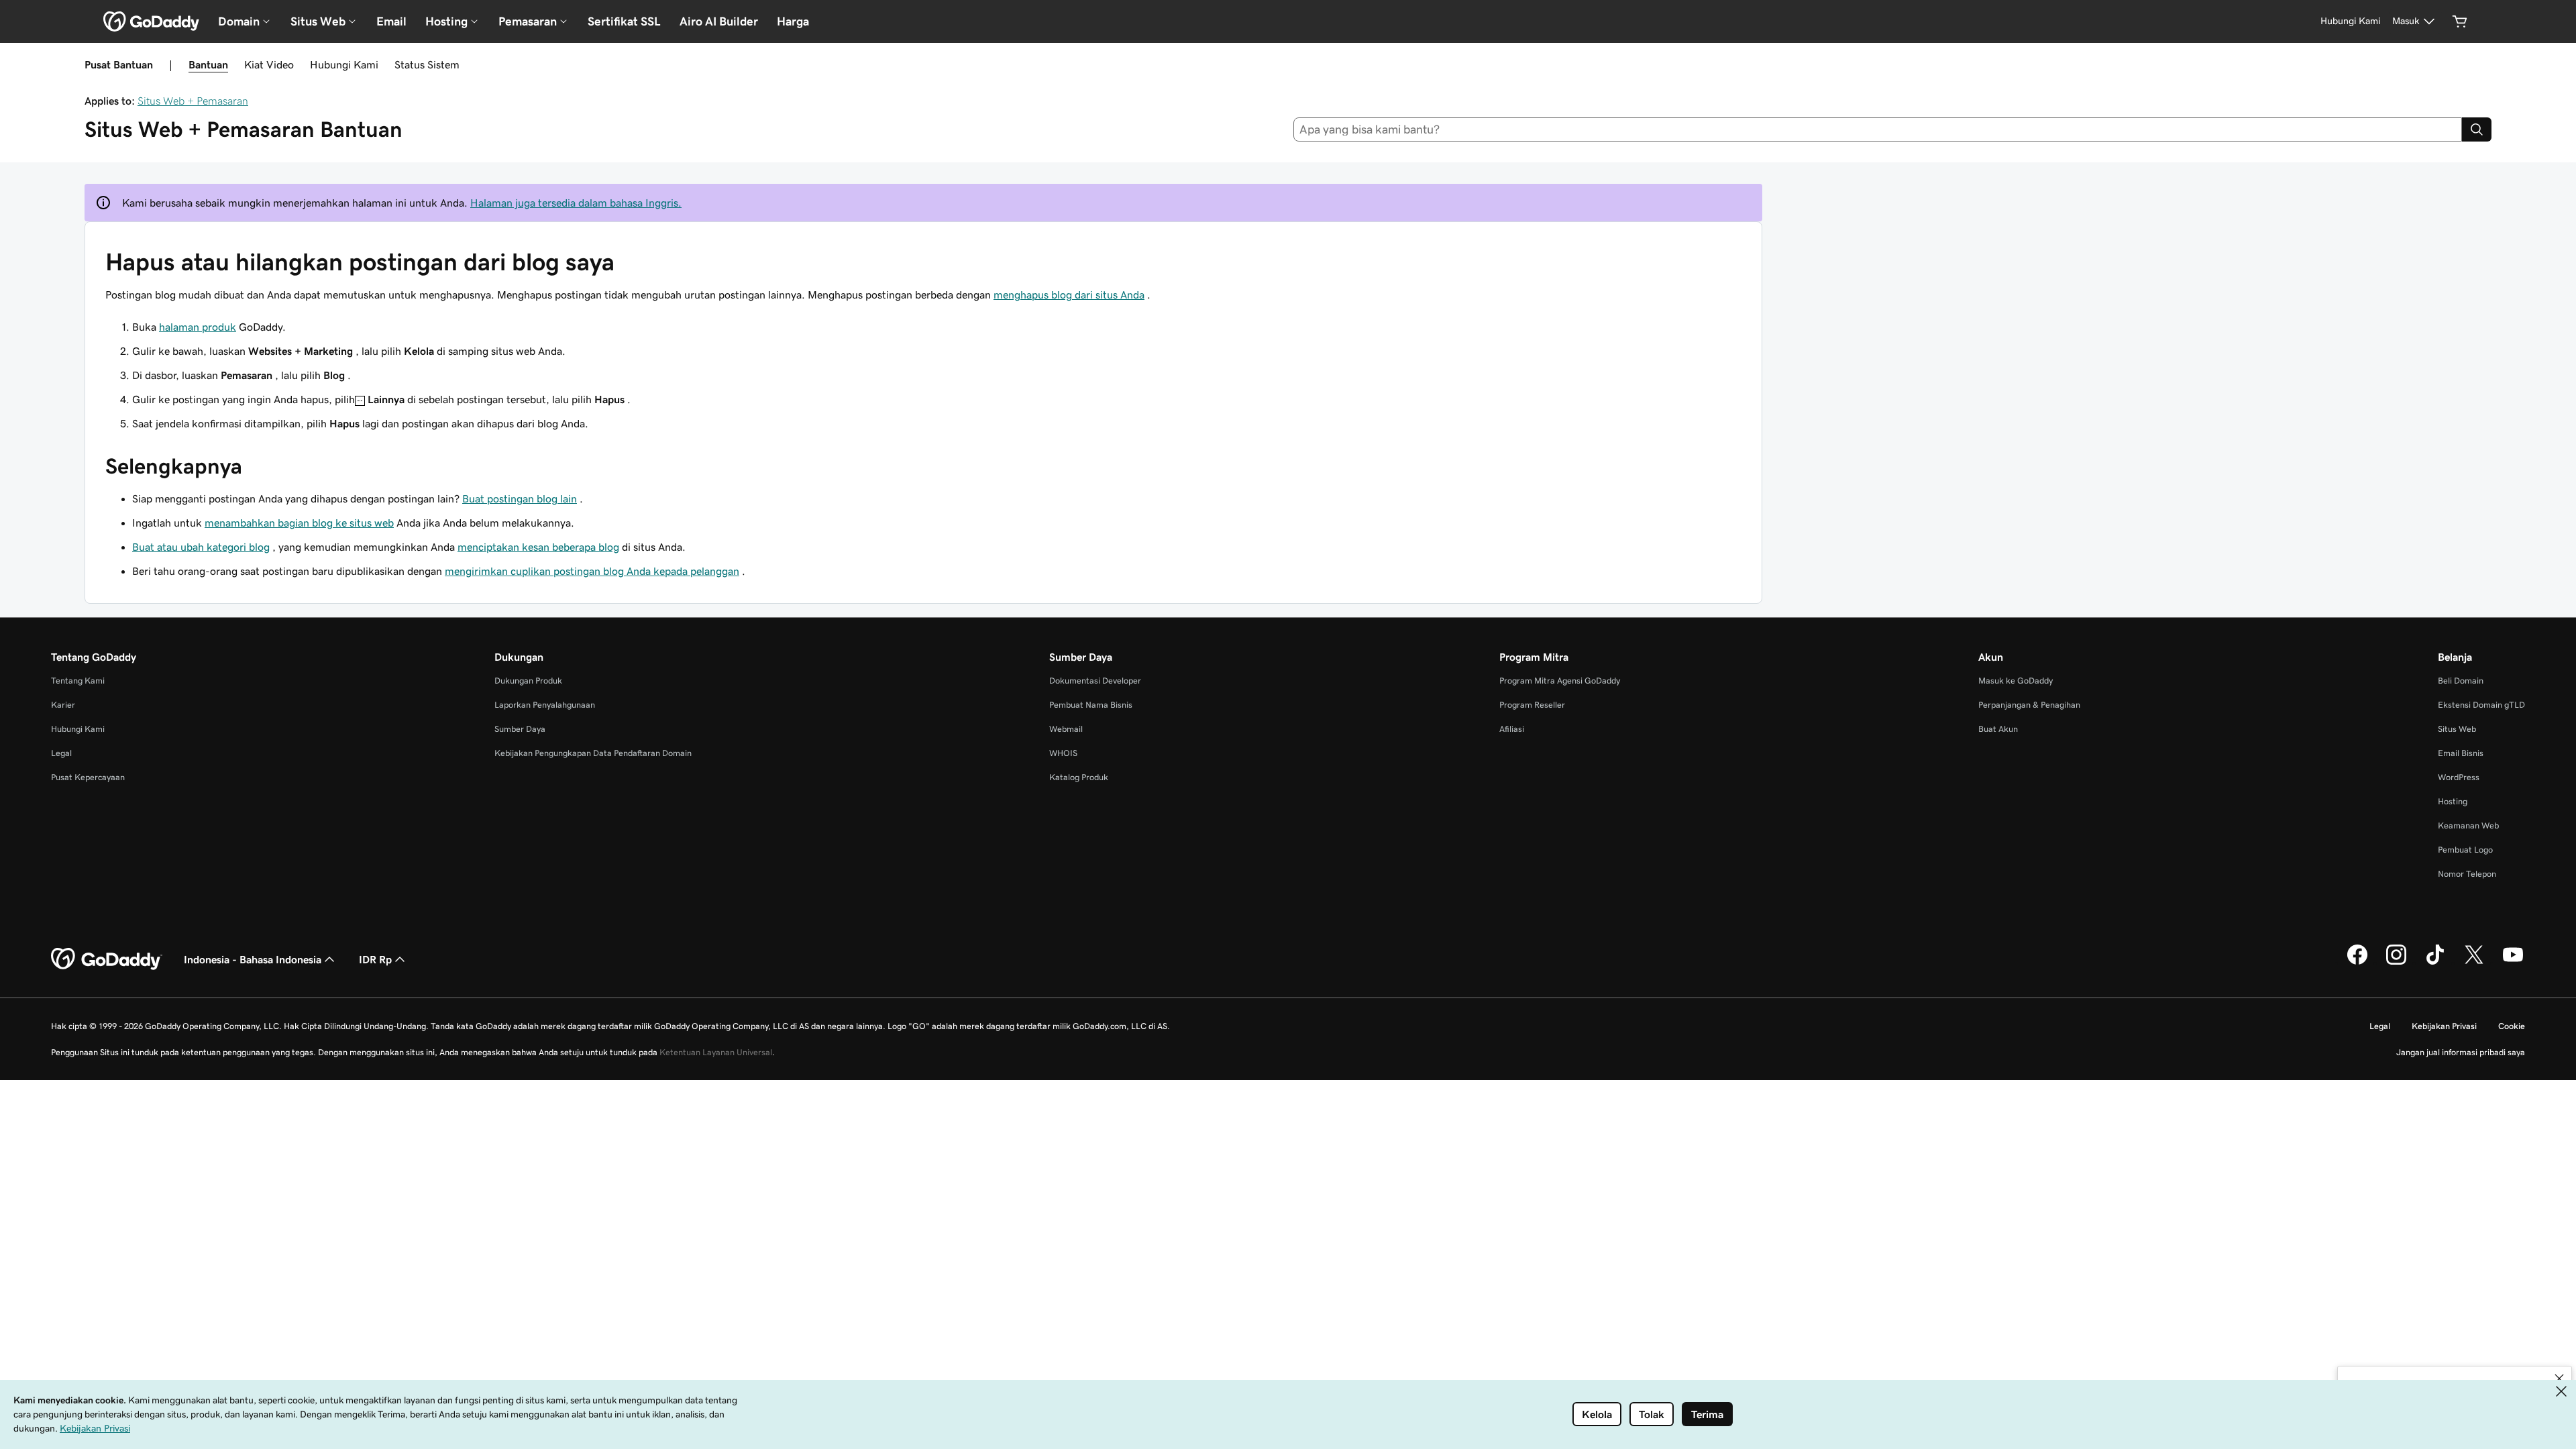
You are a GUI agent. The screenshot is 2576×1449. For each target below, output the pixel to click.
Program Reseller (1532, 705)
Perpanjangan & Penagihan (2029, 705)
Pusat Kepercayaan (88, 777)
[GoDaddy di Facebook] (2357, 963)
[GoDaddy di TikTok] (2435, 963)
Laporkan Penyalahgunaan (545, 705)
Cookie (2512, 1026)
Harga (793, 21)
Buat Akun (1998, 729)
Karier (63, 705)
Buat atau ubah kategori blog (201, 547)
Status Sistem (427, 64)
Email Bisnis (2461, 753)
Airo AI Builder (719, 21)
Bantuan (208, 64)
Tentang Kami (78, 681)
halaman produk (198, 327)
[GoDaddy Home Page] (107, 959)
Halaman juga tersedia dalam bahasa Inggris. (576, 203)
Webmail (1066, 729)
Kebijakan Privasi (2444, 1026)
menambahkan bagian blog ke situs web (299, 523)
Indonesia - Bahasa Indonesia (253, 959)
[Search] (2477, 129)
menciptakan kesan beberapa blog (538, 547)
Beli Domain (2461, 681)
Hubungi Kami (344, 64)
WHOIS (1063, 753)
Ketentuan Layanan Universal (716, 1052)
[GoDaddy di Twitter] (2474, 963)
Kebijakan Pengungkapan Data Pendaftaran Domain (593, 753)
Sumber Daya (520, 729)
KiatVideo (269, 64)
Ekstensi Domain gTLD (2481, 705)
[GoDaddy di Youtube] (2513, 963)
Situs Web (2457, 729)
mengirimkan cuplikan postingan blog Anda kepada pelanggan (592, 571)
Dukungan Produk (528, 681)
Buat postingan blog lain (520, 498)
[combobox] (1878, 129)
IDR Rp (375, 959)
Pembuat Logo (2465, 850)
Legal (61, 753)
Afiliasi (1512, 729)
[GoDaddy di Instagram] (2396, 963)
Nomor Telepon (2467, 874)
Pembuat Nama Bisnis (1091, 705)
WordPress (2459, 777)
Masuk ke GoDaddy (2016, 681)
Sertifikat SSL (624, 21)
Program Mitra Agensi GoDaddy (1560, 681)
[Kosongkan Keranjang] (2460, 21)
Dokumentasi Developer (1095, 681)
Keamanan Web (2468, 825)
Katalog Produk (1079, 777)
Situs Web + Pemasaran (193, 101)
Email (391, 21)
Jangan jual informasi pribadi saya (2461, 1052)
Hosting (2453, 801)
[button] (2559, 1379)
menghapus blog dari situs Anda (1069, 294)
